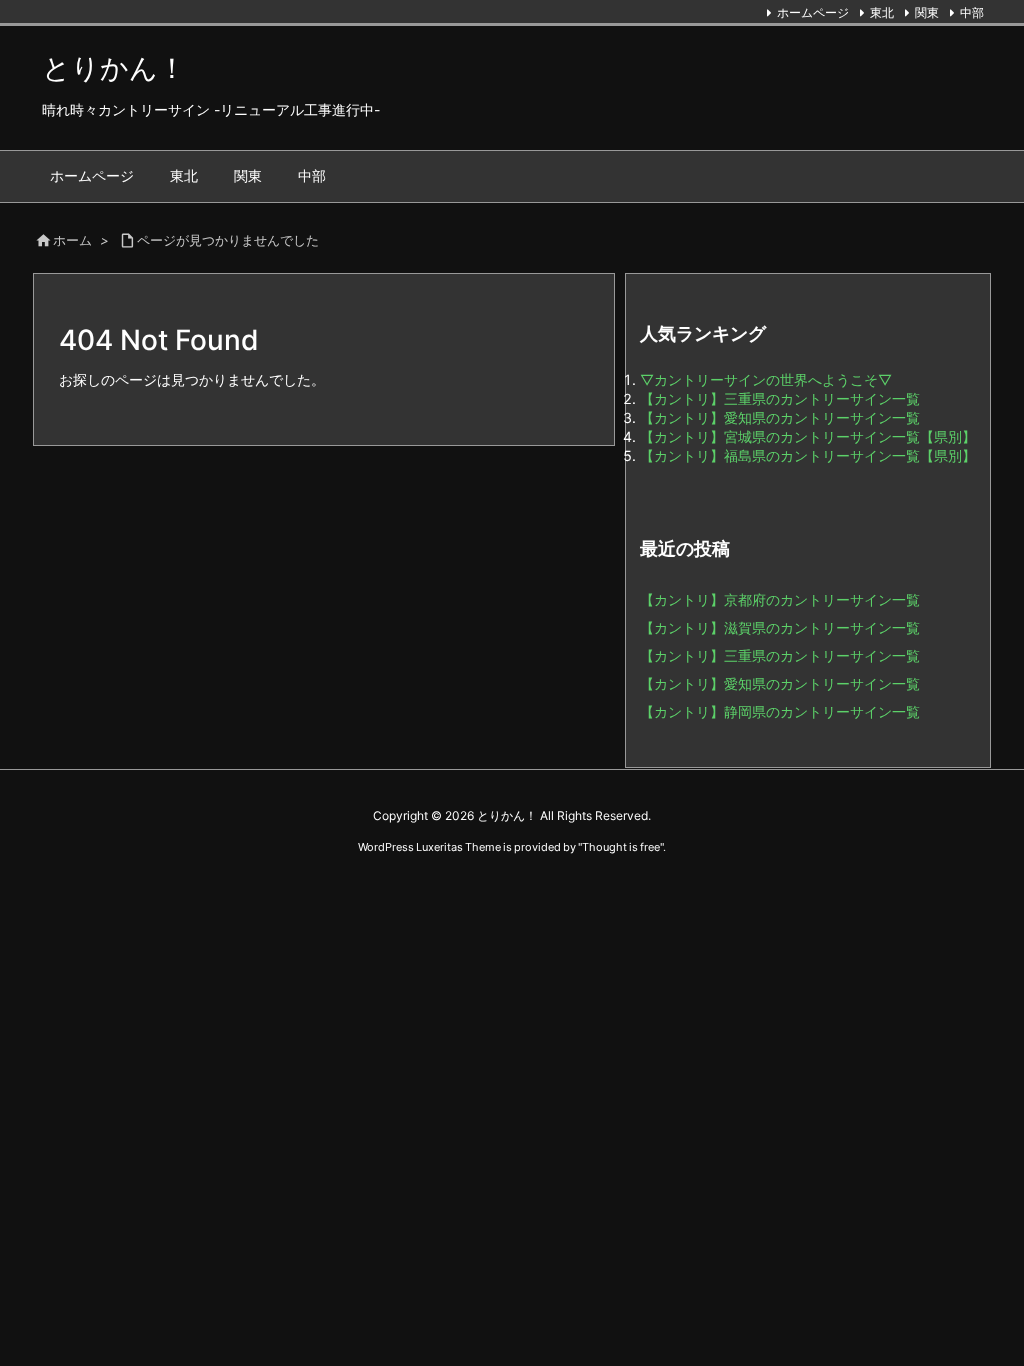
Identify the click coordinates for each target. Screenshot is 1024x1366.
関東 (927, 12)
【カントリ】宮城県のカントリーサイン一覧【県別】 (808, 436)
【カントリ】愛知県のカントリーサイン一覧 (780, 417)
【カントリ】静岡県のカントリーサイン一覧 (780, 711)
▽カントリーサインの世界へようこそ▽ (766, 379)
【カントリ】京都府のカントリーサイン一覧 (780, 599)
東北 (882, 12)
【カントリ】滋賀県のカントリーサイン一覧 (780, 627)
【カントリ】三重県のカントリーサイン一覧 (780, 398)
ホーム (72, 240)
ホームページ (813, 12)
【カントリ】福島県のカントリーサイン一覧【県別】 (808, 455)
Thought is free (621, 847)
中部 (972, 12)
